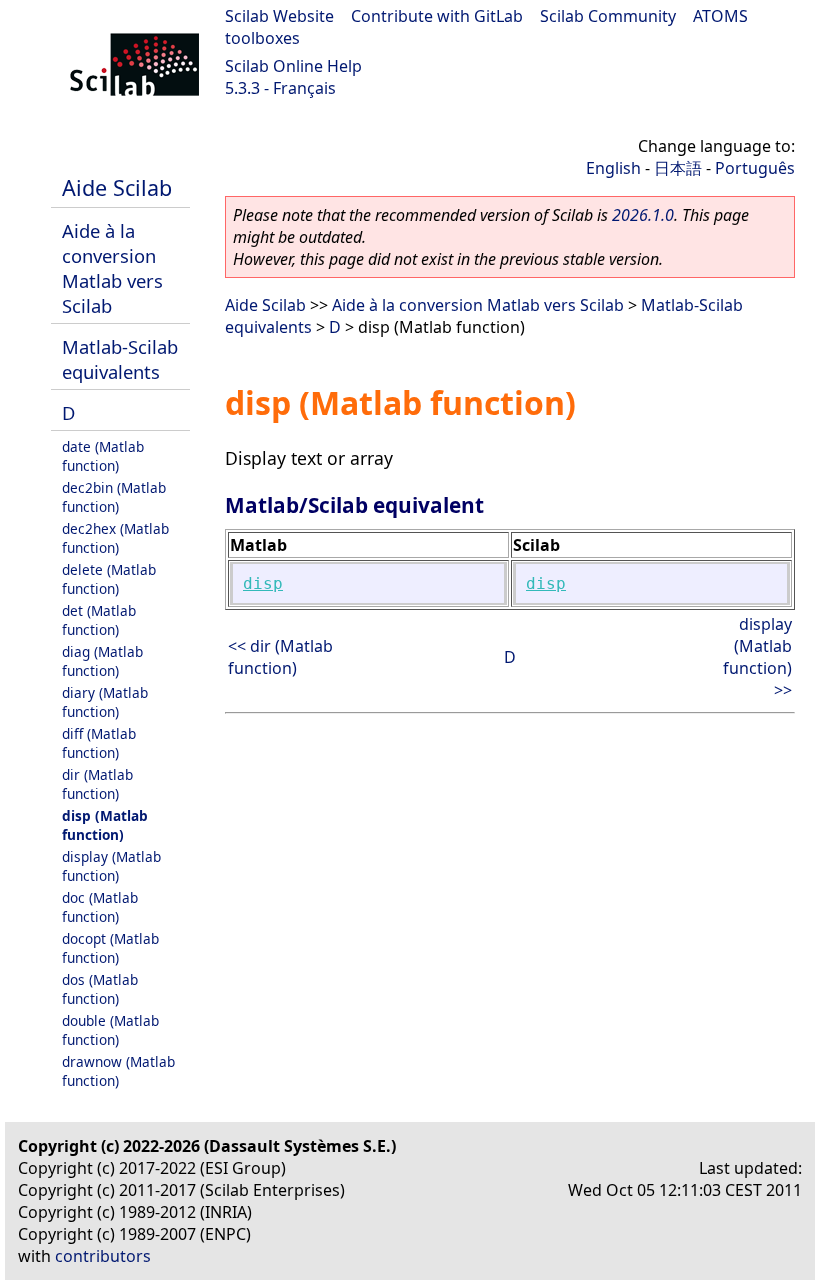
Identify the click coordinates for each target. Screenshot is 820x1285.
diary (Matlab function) (105, 702)
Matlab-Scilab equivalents (120, 359)
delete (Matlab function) (109, 579)
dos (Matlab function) (100, 989)
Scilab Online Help (293, 66)
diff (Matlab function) (99, 743)
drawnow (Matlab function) (118, 1071)
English (613, 168)
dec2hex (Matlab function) (115, 538)
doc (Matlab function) (100, 907)
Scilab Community (608, 16)
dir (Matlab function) (97, 784)
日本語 (678, 168)
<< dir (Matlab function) (280, 657)
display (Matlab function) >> (757, 657)
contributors (103, 1256)
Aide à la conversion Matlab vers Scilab (112, 268)
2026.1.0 (643, 215)
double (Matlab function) (110, 1030)
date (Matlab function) (103, 456)
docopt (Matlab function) (110, 948)
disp (263, 583)
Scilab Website (279, 16)
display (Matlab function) (111, 866)
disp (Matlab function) (105, 825)
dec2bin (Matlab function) (114, 497)
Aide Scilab (117, 187)
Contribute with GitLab (437, 16)
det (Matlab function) (99, 620)
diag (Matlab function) (102, 661)
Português (755, 168)
